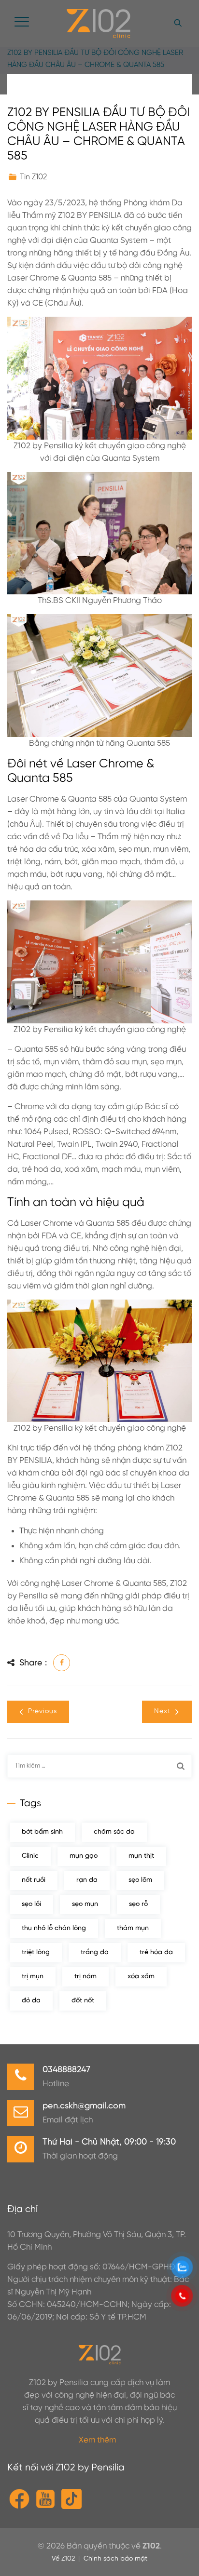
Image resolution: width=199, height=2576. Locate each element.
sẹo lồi (31, 1904)
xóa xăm (141, 1977)
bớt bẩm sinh (42, 1832)
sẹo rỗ (138, 1904)
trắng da (95, 1952)
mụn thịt (141, 1856)
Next (162, 1711)
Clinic (30, 1856)
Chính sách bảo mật (115, 2559)
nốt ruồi (34, 1880)
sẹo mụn (85, 1904)
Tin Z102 (33, 177)
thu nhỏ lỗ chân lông (54, 1928)
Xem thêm (97, 2440)
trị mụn (33, 1977)
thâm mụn (133, 1928)
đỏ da (31, 2001)
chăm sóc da (114, 1832)
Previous (43, 1711)
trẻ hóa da (156, 1952)
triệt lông (36, 1952)
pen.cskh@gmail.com (84, 2106)
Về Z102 (63, 2559)
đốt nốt (83, 2001)
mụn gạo (84, 1856)
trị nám (85, 1977)
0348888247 (66, 2070)
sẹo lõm (140, 1880)
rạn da (87, 1880)
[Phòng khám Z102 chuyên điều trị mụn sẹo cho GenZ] (98, 24)
